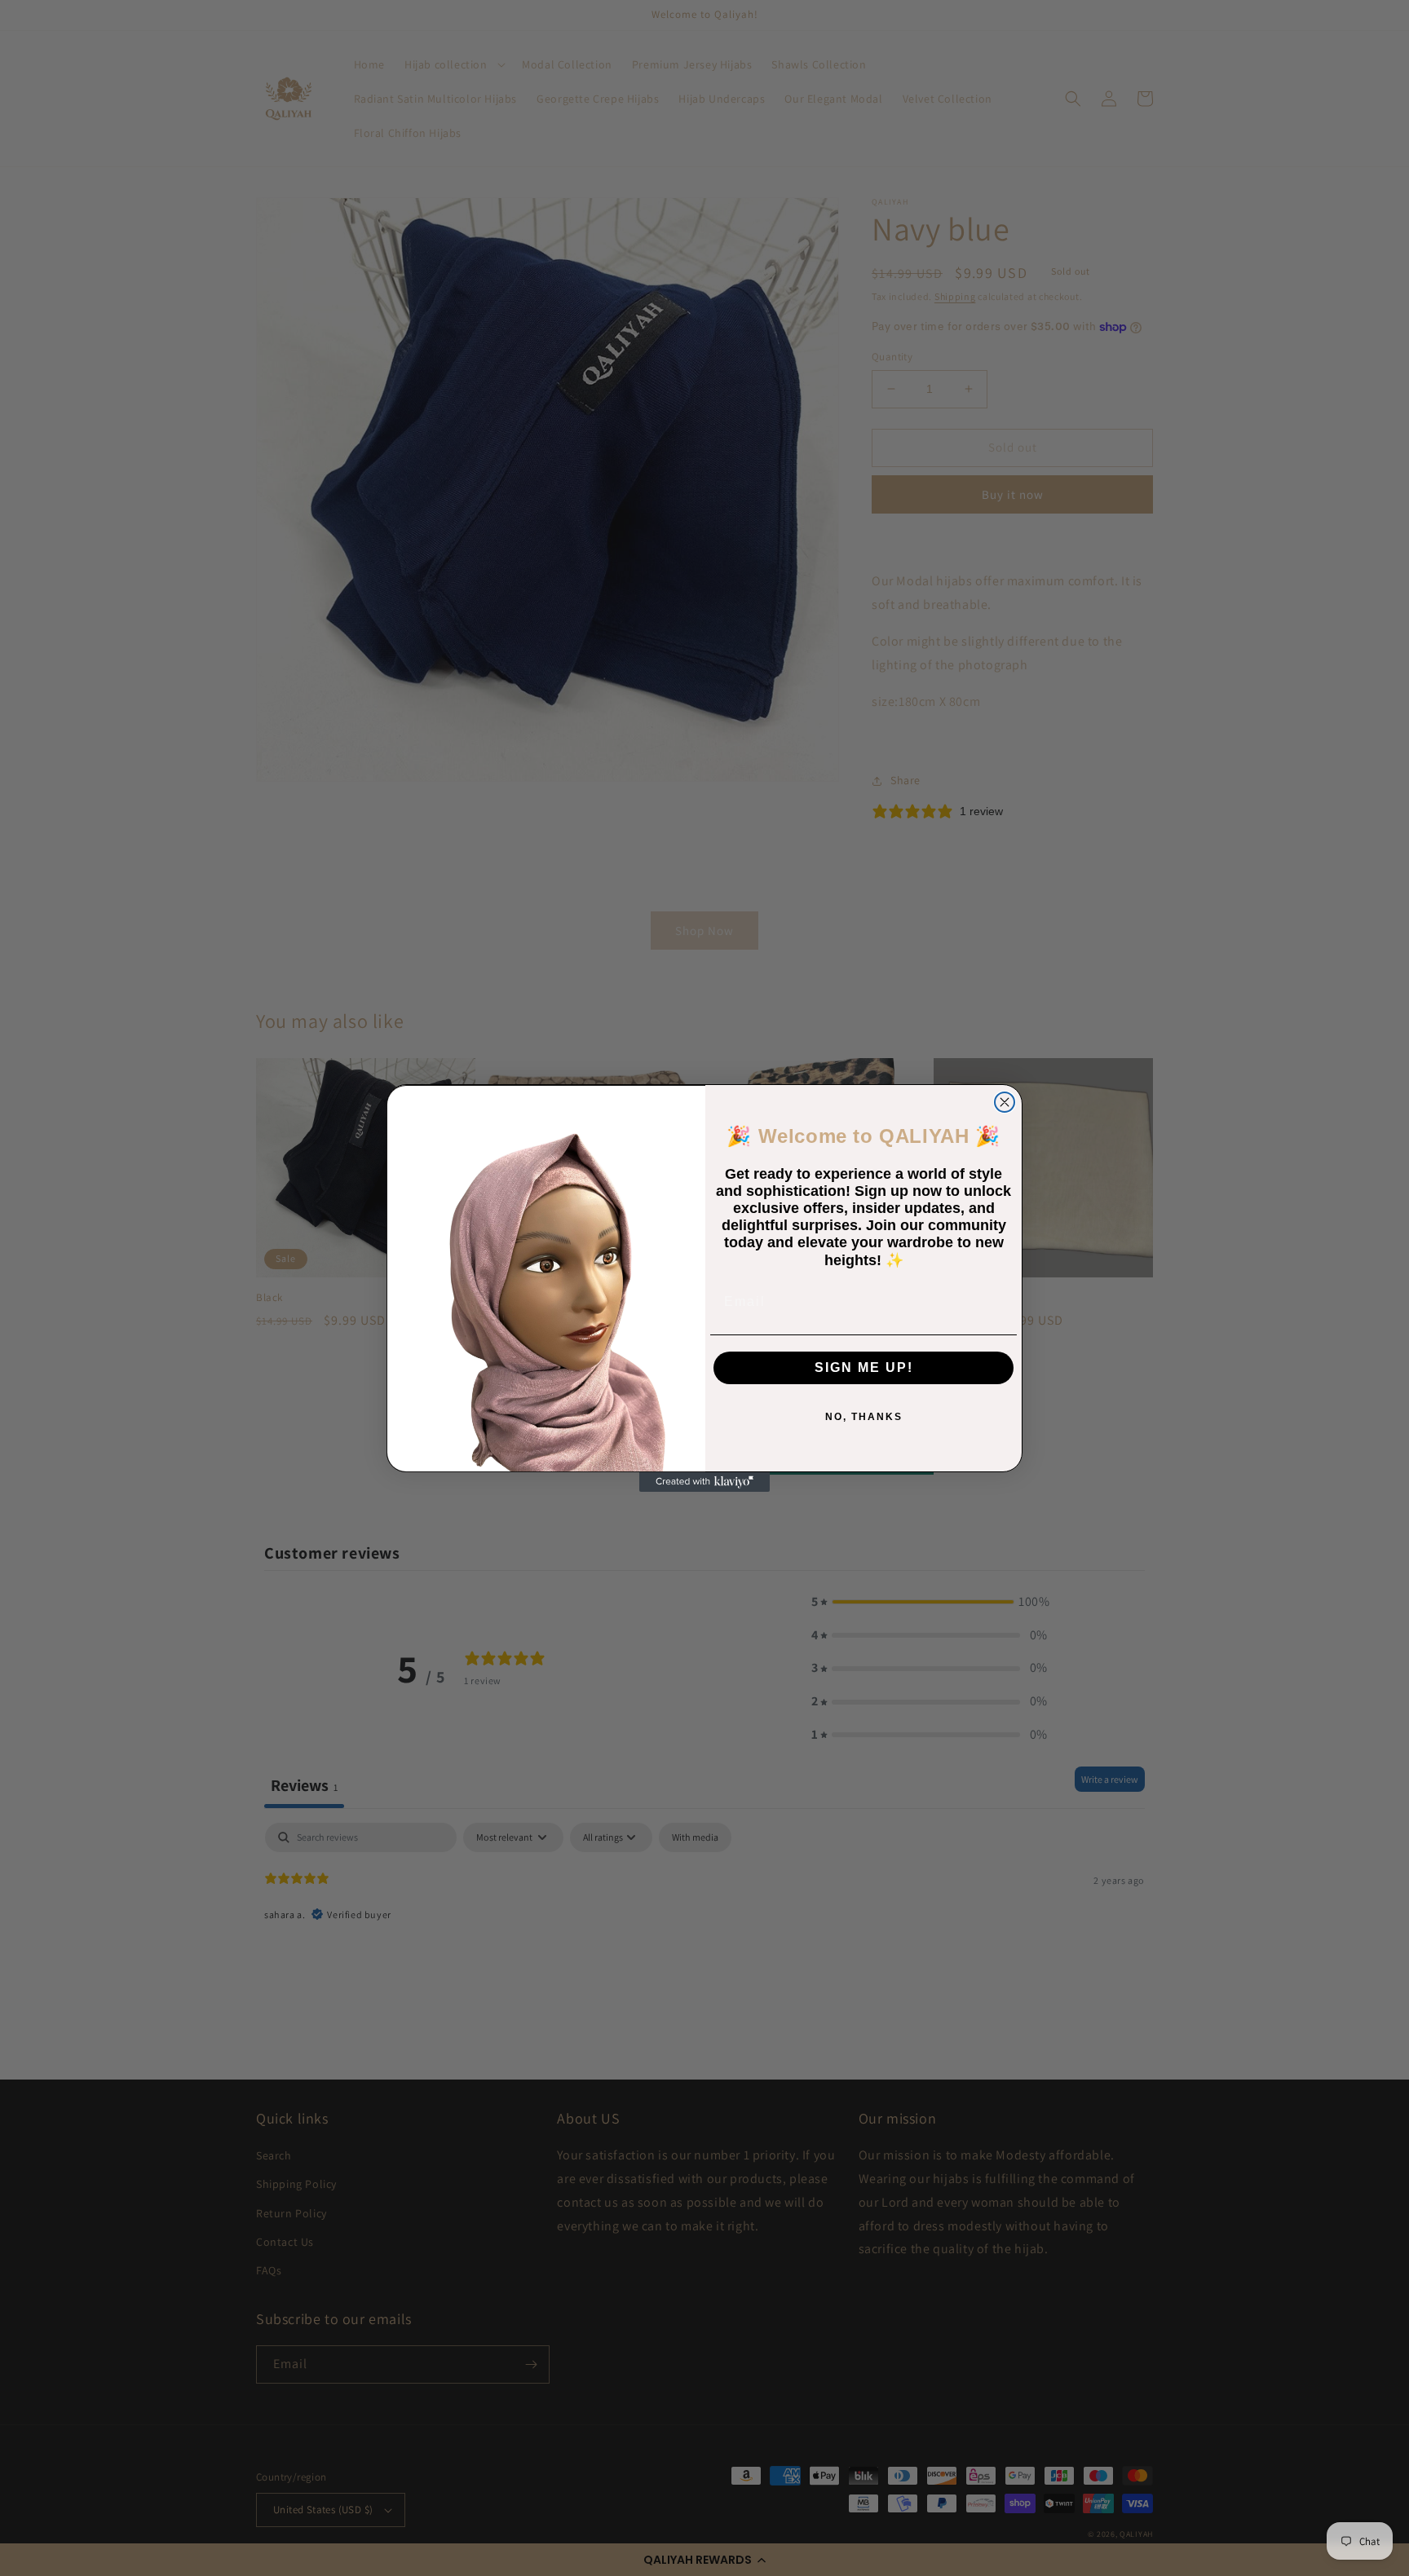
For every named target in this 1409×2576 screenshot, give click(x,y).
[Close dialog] (1005, 1102)
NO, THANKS (864, 1417)
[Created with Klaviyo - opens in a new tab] (704, 1482)
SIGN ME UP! (864, 1367)
